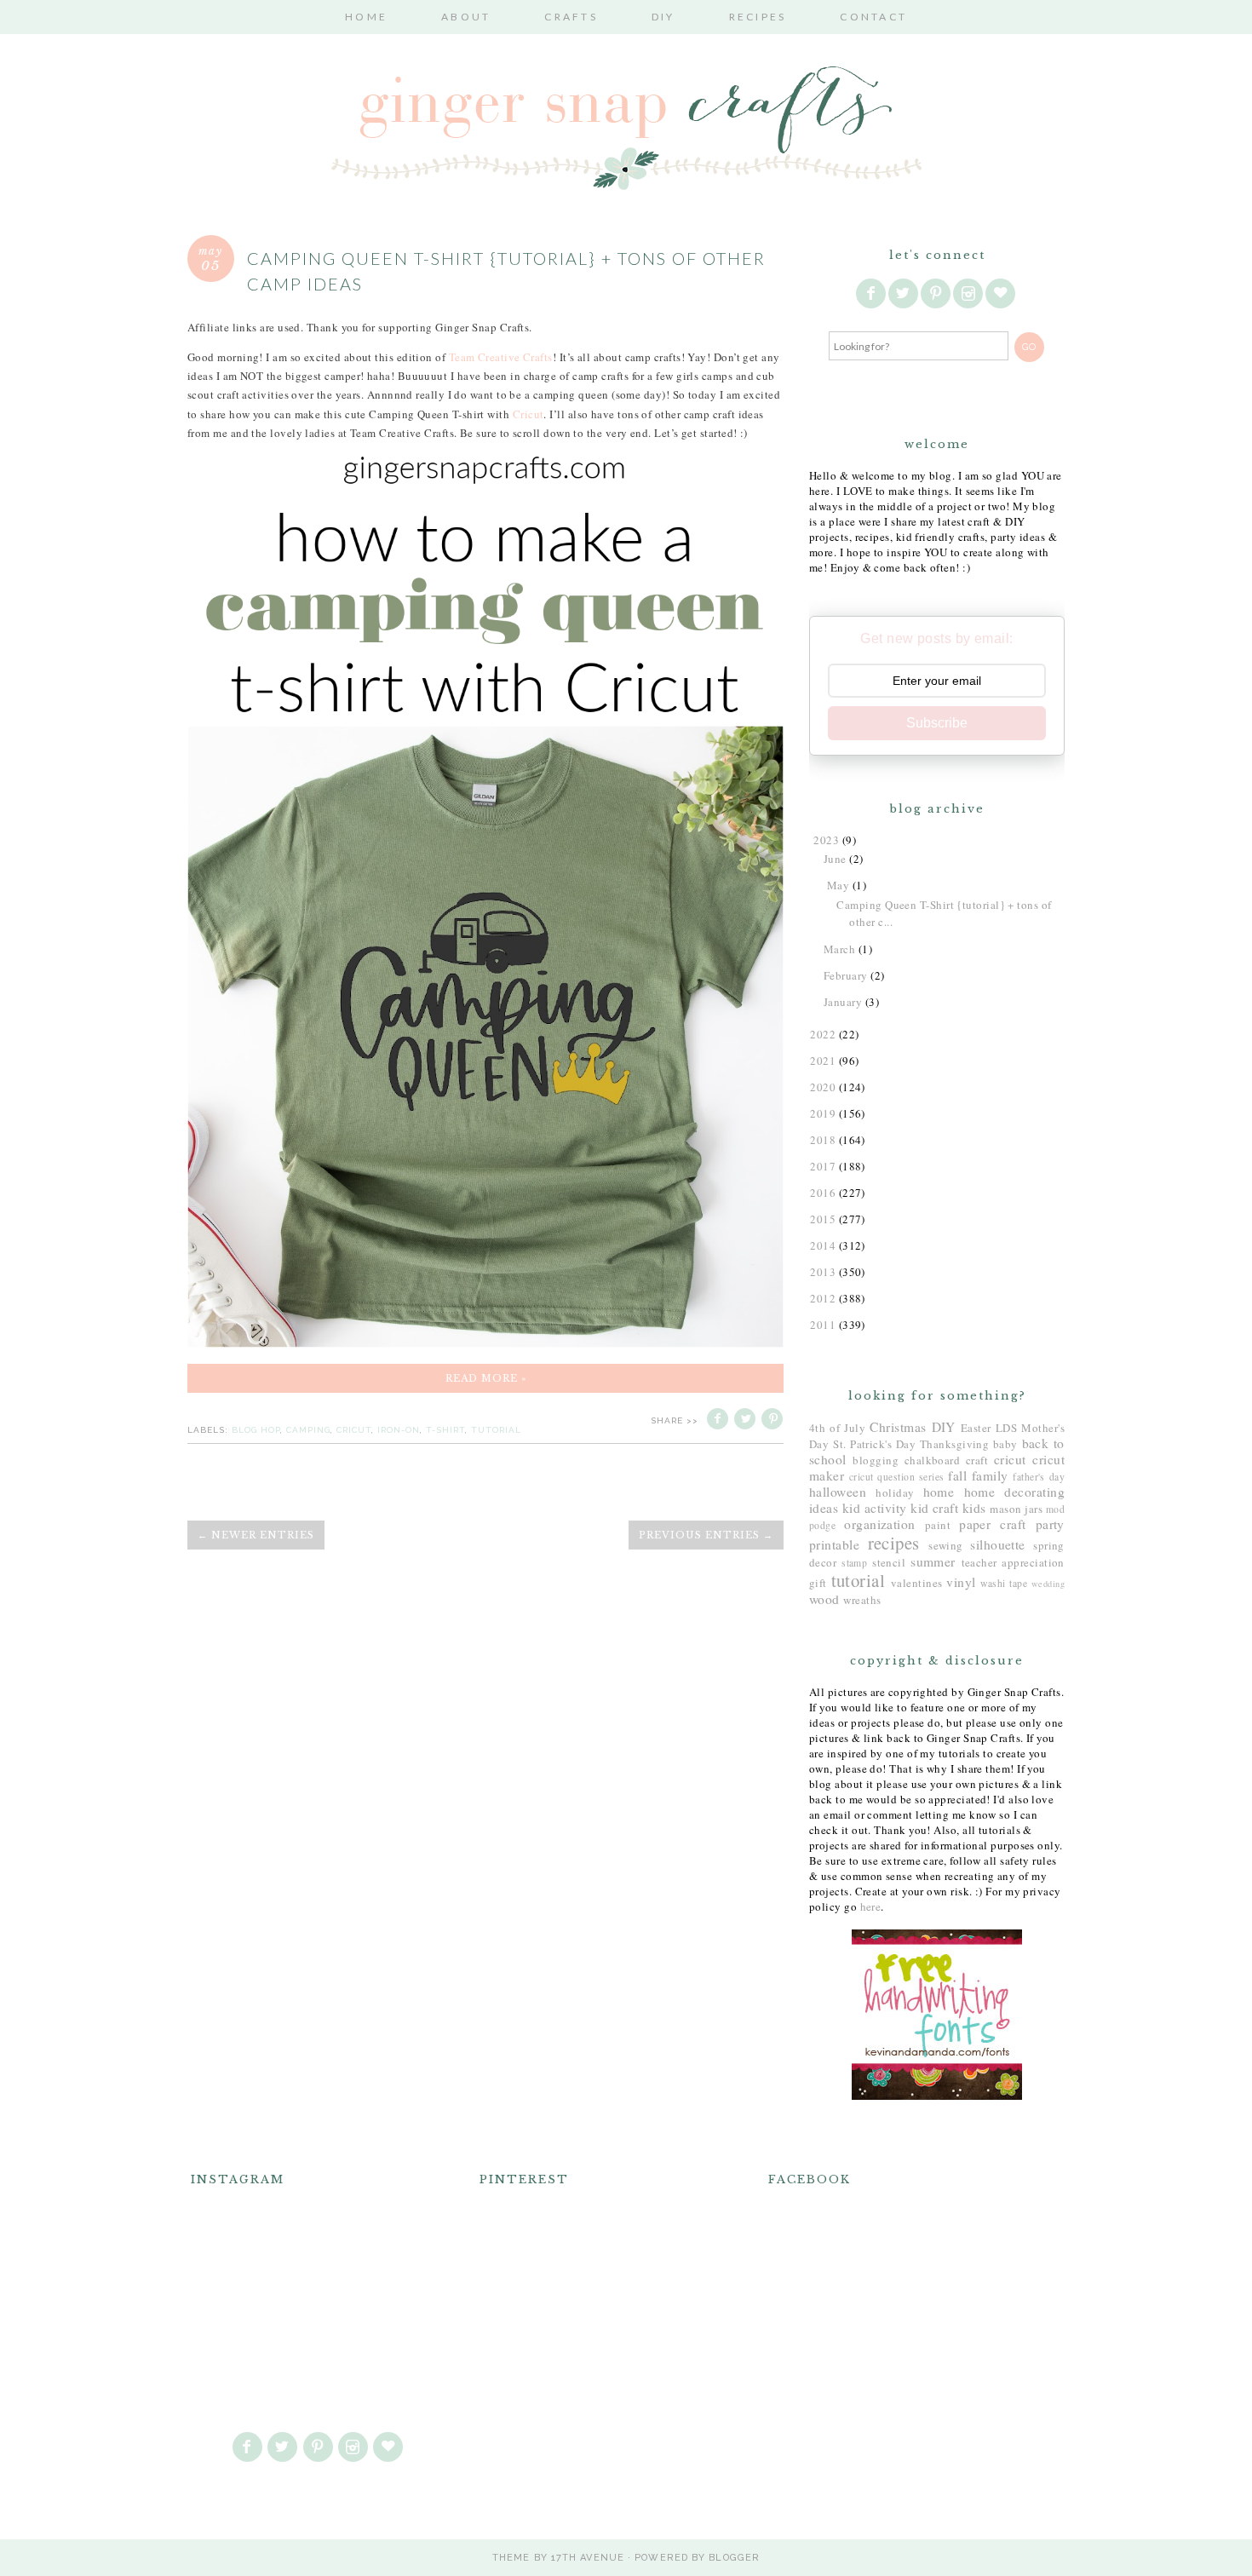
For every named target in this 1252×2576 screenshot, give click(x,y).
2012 (823, 1298)
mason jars (1016, 1509)
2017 (823, 1166)
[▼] (811, 840)
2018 (823, 1140)
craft (977, 1460)
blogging (876, 1460)
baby (1005, 1444)
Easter (976, 1428)
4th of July (837, 1428)
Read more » (486, 1378)
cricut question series (897, 1477)
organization (879, 1524)
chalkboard (933, 1460)
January (843, 1002)
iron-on (399, 1430)
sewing (946, 1545)
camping (308, 1430)
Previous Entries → (706, 1535)
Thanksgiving (954, 1444)
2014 (823, 1245)
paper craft (993, 1524)
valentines (917, 1583)
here (871, 1906)
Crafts (571, 17)
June (835, 859)
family (990, 1475)
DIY (663, 17)
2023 (826, 840)
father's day (1039, 1477)
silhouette (998, 1544)
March (839, 949)
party (1050, 1524)
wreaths (862, 1600)
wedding (1048, 1584)
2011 (823, 1325)
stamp (854, 1563)
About (466, 17)
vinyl (961, 1582)
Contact (873, 17)
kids (974, 1508)
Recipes (758, 17)
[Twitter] (905, 294)
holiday (895, 1492)
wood (824, 1599)
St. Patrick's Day (874, 1444)
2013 (823, 1272)
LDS (1006, 1428)
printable (834, 1544)
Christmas (898, 1427)
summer (933, 1561)
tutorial (496, 1430)
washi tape (1004, 1583)
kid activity (875, 1508)
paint (938, 1525)
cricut (354, 1430)
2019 (823, 1113)
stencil (889, 1562)
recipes (894, 1543)
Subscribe (937, 723)
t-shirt (445, 1430)
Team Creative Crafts (501, 357)
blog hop (256, 1430)
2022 (823, 1034)
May (838, 885)
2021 (823, 1061)
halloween (838, 1492)
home (939, 1492)
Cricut (528, 414)
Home (366, 17)
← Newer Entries (256, 1535)
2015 (823, 1219)
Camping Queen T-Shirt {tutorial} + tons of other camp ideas (506, 271)
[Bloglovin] (1002, 294)
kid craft (934, 1508)
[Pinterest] (937, 294)
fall (957, 1475)
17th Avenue (588, 2558)
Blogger (734, 2558)
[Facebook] (872, 294)
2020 (823, 1087)
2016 (823, 1193)
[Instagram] (969, 294)
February (846, 975)
